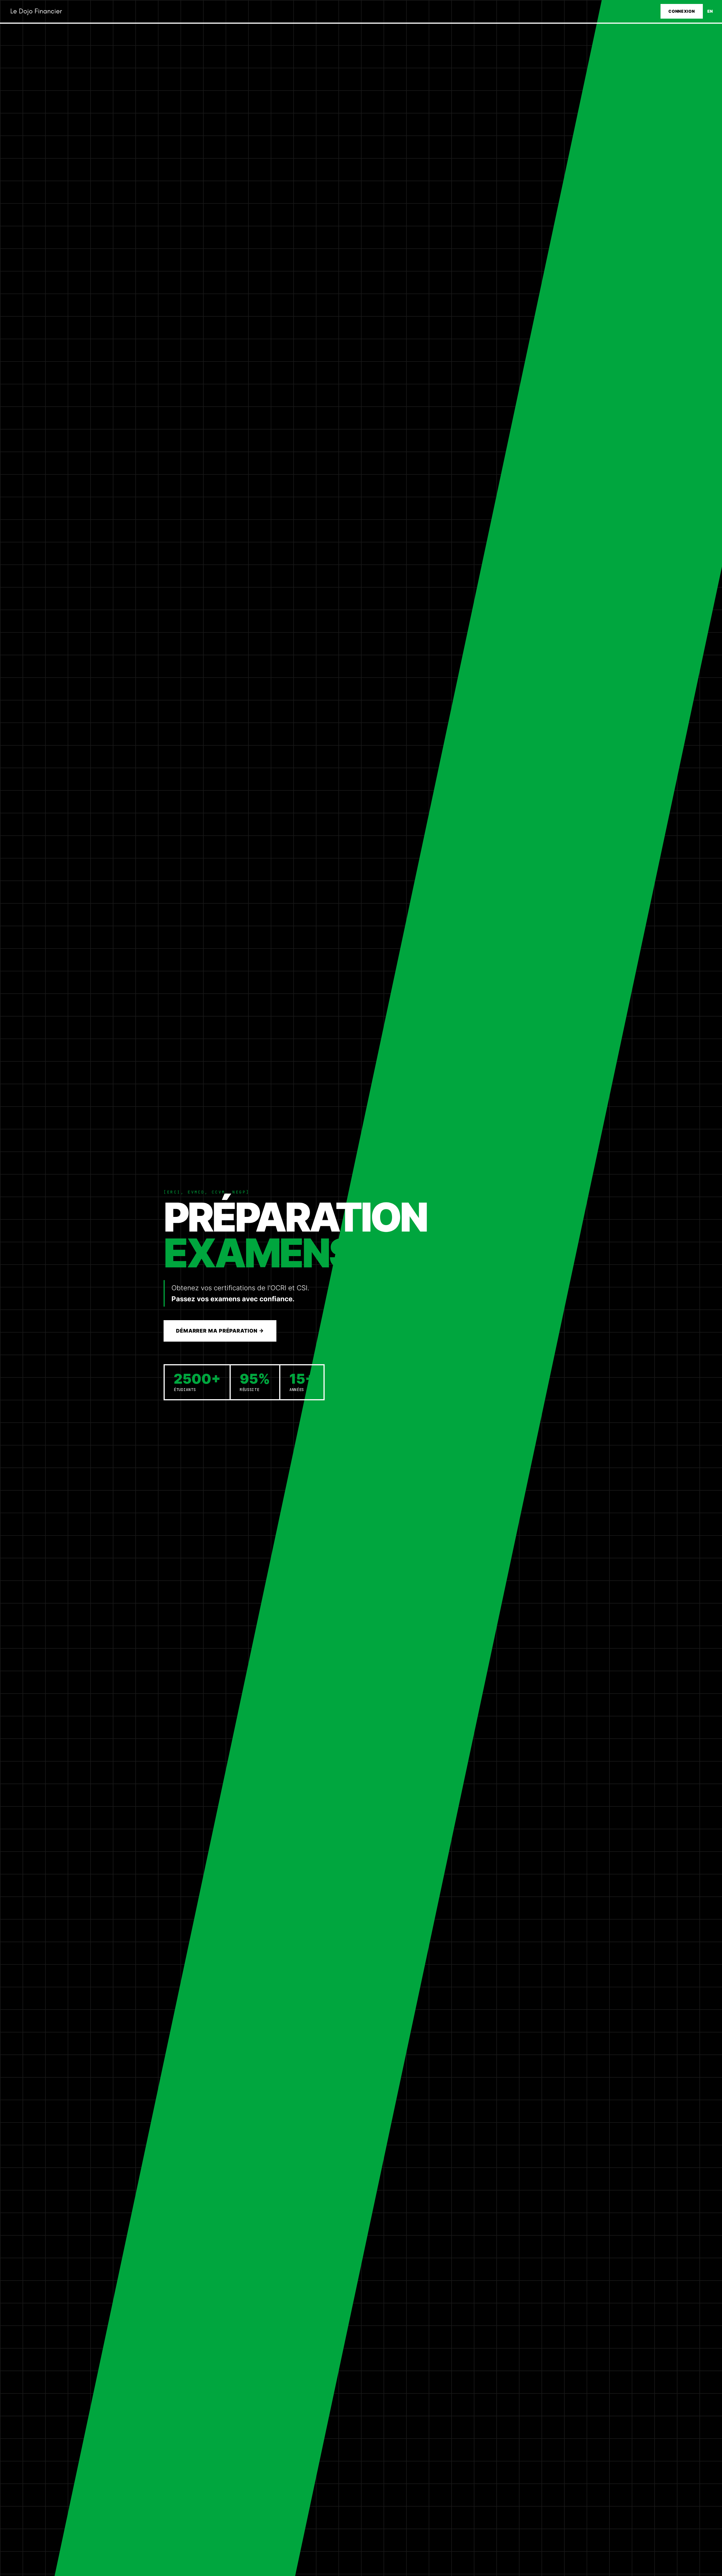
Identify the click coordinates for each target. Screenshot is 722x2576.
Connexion (682, 11)
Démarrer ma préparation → (220, 1331)
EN (710, 11)
